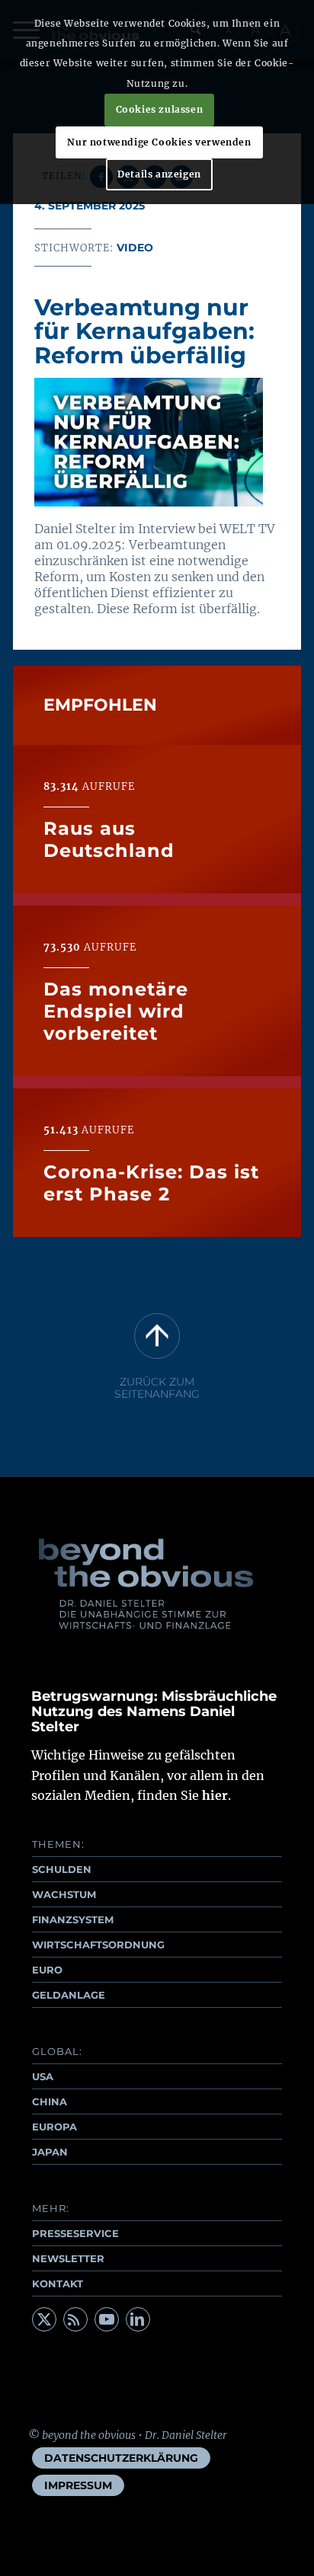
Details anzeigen (159, 174)
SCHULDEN (62, 1869)
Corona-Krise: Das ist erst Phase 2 (151, 1183)
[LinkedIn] (138, 2319)
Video (135, 248)
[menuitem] (121, 2458)
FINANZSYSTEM (73, 1919)
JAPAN (50, 2152)
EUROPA (54, 2127)
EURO (47, 1970)
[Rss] (75, 2319)
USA (43, 2076)
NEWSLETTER (68, 2258)
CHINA (50, 2101)
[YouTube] (107, 2319)
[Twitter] (44, 2319)
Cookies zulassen (160, 109)
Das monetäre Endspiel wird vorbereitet (116, 1011)
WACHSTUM (64, 1894)
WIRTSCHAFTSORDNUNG (98, 1945)
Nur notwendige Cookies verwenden (159, 142)
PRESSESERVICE (75, 2233)
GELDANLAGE (69, 1995)
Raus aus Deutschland (109, 839)
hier (215, 1795)
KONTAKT (58, 2284)
